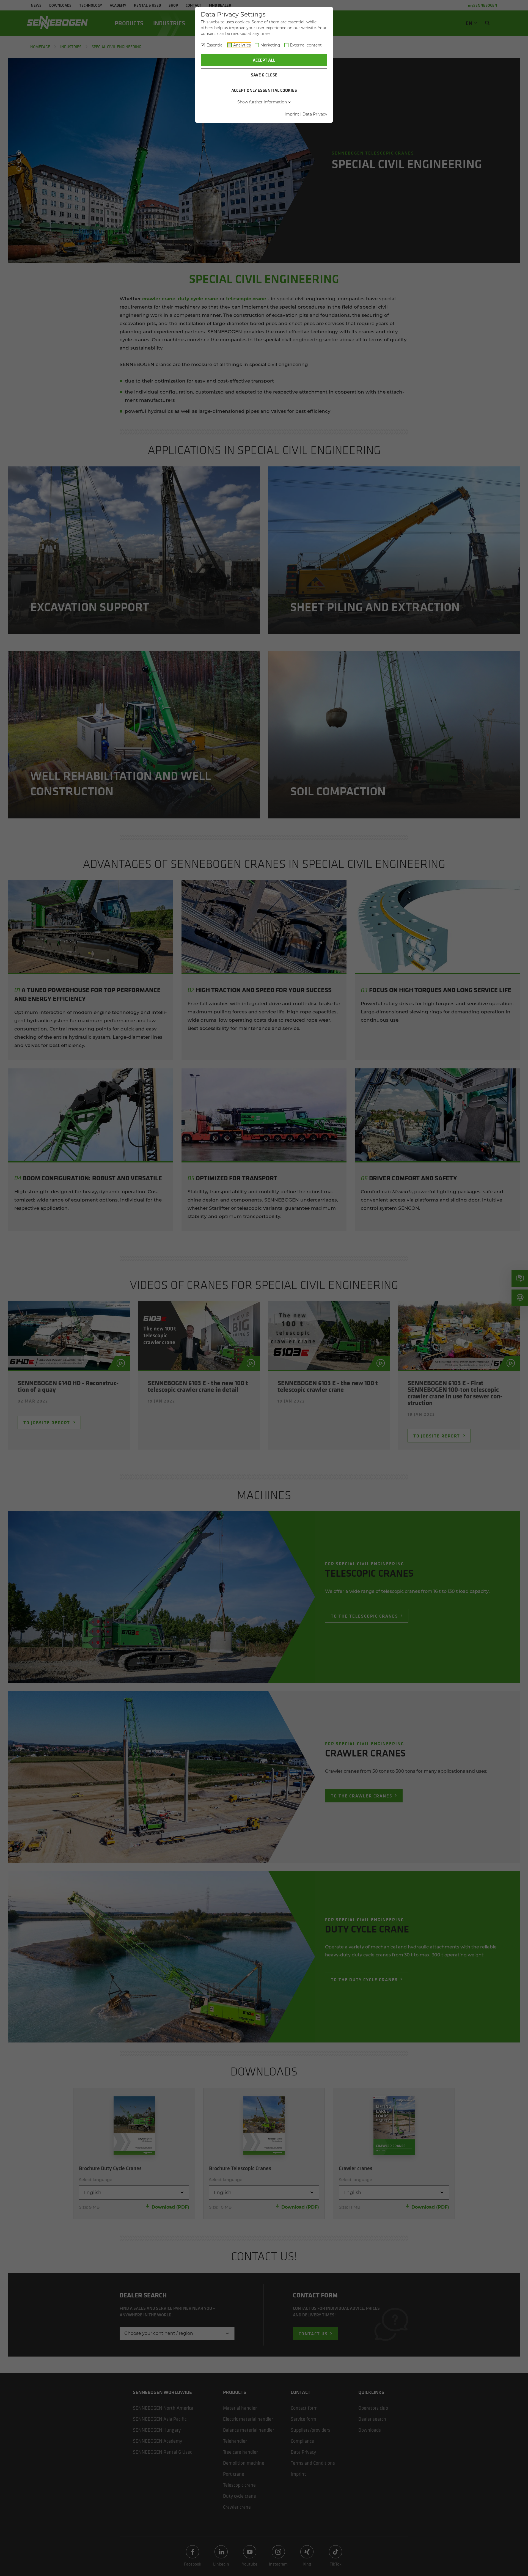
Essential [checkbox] (215, 45)
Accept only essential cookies (264, 90)
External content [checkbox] (306, 45)
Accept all (264, 60)
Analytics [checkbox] (242, 45)
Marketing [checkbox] (270, 45)
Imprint (292, 114)
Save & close (264, 75)
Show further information (262, 102)
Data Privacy (315, 114)
